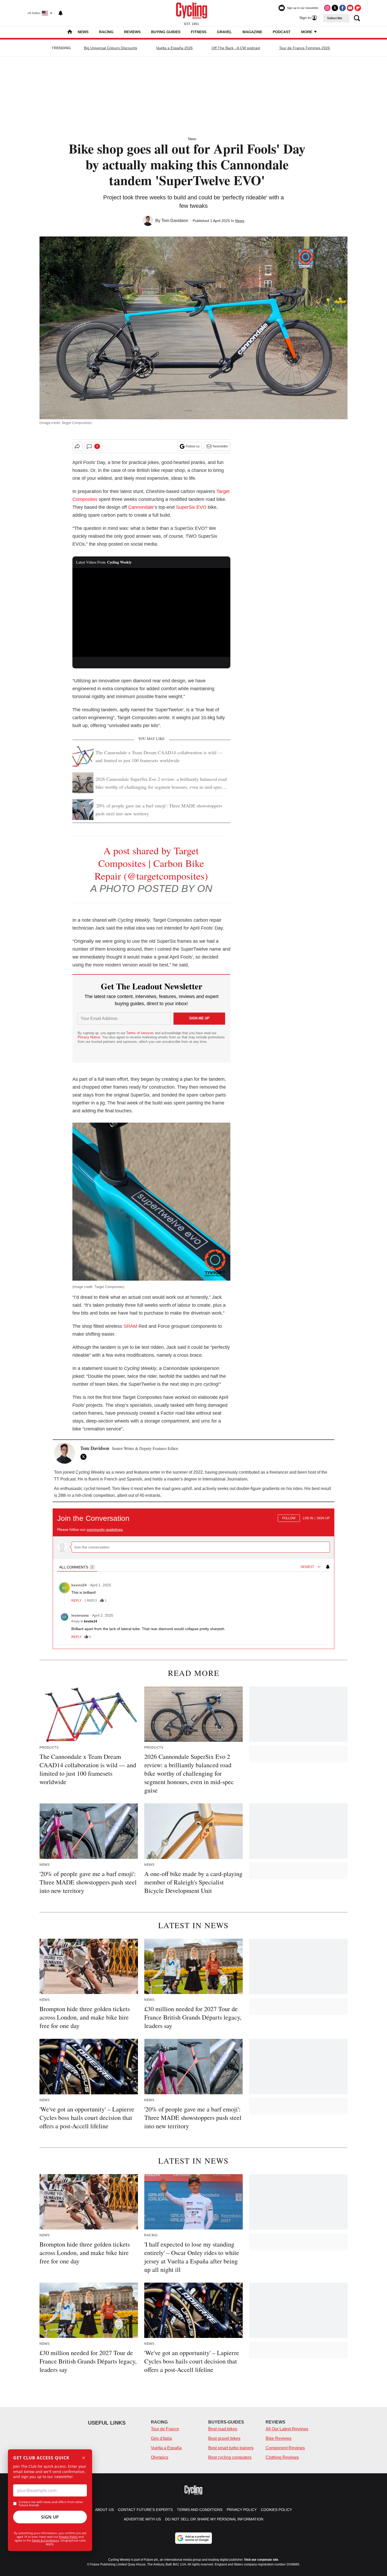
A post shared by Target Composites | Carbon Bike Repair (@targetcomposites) (151, 863)
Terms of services (141, 1033)
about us (104, 2510)
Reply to (84, 1621)
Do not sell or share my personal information (214, 2519)
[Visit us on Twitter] (335, 8)
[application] (151, 613)
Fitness (199, 32)
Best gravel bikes (224, 2438)
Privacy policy (242, 2510)
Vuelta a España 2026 (174, 48)
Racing (106, 32)
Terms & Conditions (45, 2540)
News (83, 32)
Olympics (160, 2457)
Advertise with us (142, 2519)
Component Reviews (285, 2448)
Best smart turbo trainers (231, 2448)
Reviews (132, 32)
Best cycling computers (230, 2457)
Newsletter (220, 446)
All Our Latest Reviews (287, 2429)
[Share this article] (77, 446)
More (307, 32)
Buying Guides (166, 32)
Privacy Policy (68, 2537)
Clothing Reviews (282, 2457)
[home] (70, 32)
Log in (308, 1518)
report (320, 1601)
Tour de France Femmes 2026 (304, 48)
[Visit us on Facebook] (343, 8)
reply (76, 1601)
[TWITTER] (85, 1457)
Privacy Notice (89, 1037)
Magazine (252, 32)
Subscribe (335, 18)
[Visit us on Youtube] (350, 8)
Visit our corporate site (261, 2560)
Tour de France (165, 2429)
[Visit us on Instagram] (327, 8)
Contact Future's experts (145, 2510)
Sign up (323, 1518)
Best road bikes (223, 2429)
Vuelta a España (166, 2448)
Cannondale (141, 507)
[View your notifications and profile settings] (61, 13)
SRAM (130, 1326)
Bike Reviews (279, 2438)
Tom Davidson (175, 221)
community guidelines (105, 1529)
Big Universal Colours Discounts (111, 48)
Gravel (224, 32)
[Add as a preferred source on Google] (193, 2538)
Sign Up (50, 2517)
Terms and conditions (200, 2510)
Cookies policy (276, 2510)
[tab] (77, 1567)
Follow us (193, 446)
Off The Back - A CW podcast (236, 48)
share (305, 1601)
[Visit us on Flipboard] (358, 8)
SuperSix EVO (191, 507)
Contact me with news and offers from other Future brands (51, 2504)
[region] (193, 1577)
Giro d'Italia (161, 2438)
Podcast (282, 32)
